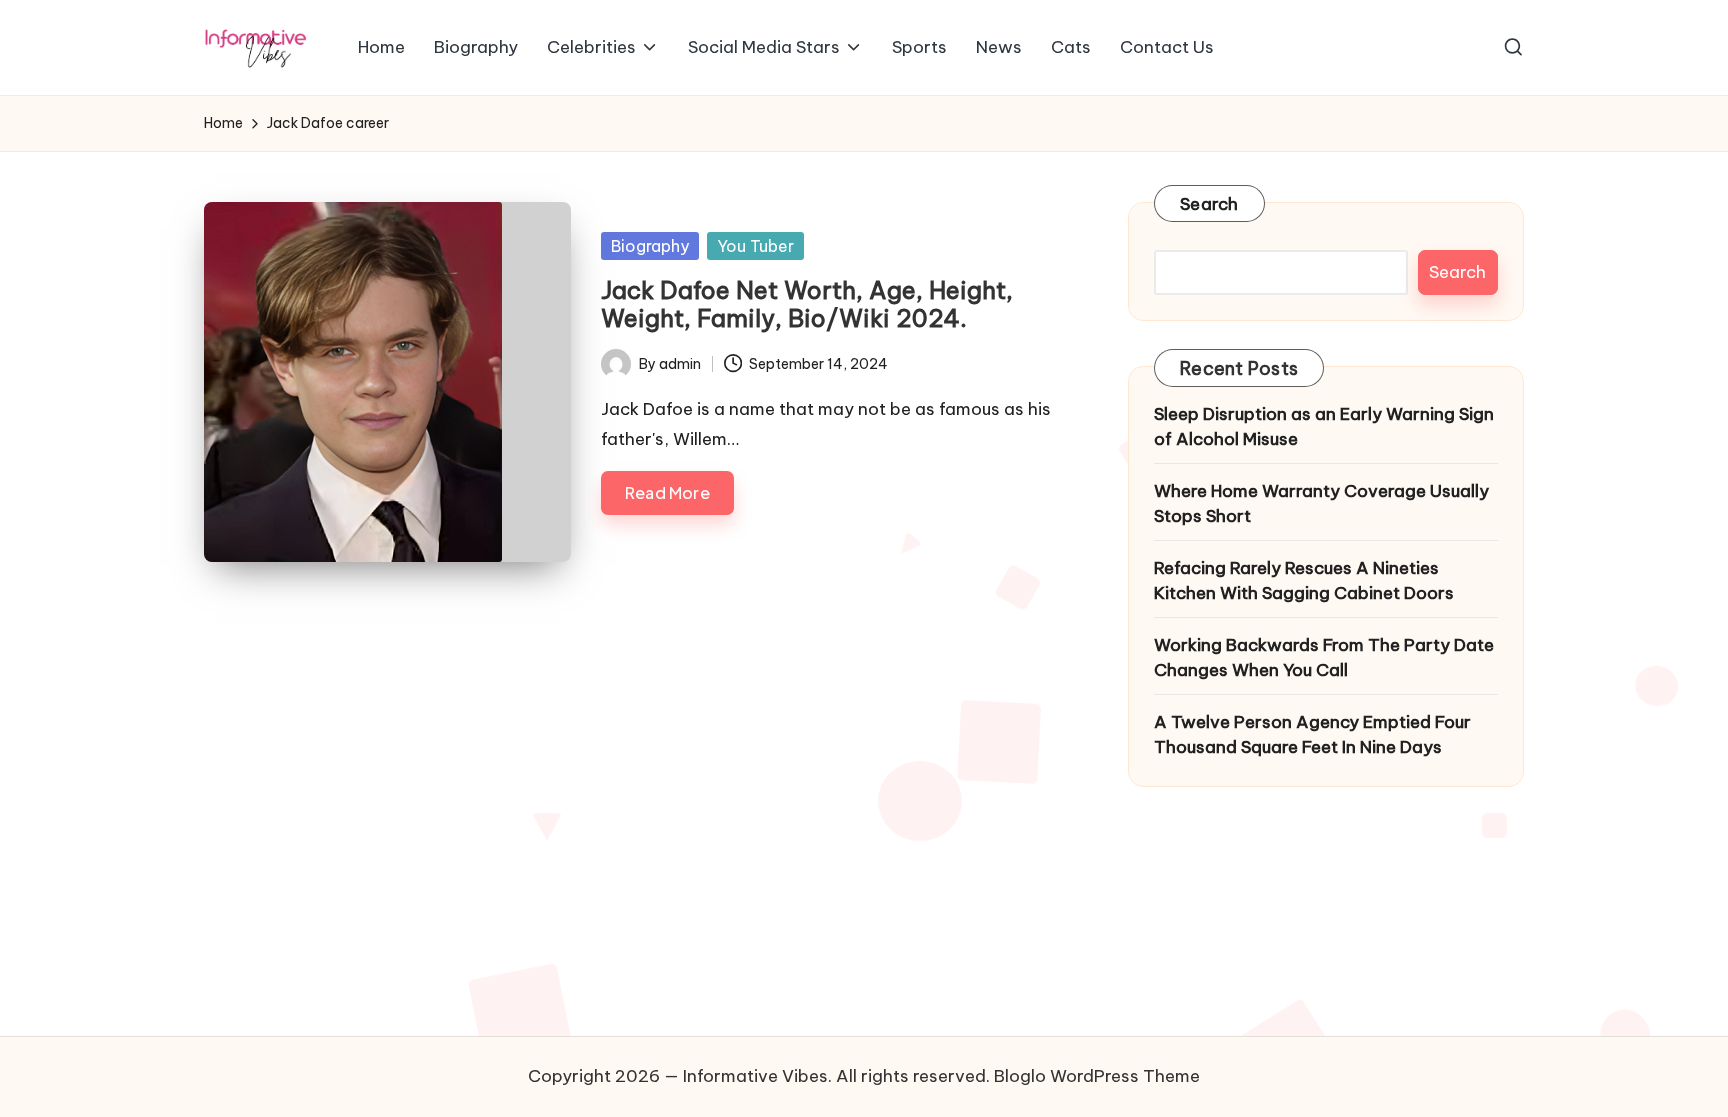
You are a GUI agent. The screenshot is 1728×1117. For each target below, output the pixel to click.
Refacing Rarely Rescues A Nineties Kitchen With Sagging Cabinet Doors (1304, 581)
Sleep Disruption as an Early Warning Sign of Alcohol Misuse (1324, 427)
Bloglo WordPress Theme (1097, 1076)
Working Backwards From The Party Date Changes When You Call (1324, 658)
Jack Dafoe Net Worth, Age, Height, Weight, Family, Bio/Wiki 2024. (807, 304)
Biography (650, 246)
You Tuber (755, 246)
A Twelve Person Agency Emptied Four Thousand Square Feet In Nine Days (1312, 735)
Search (1209, 204)
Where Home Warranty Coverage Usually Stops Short (1321, 504)
